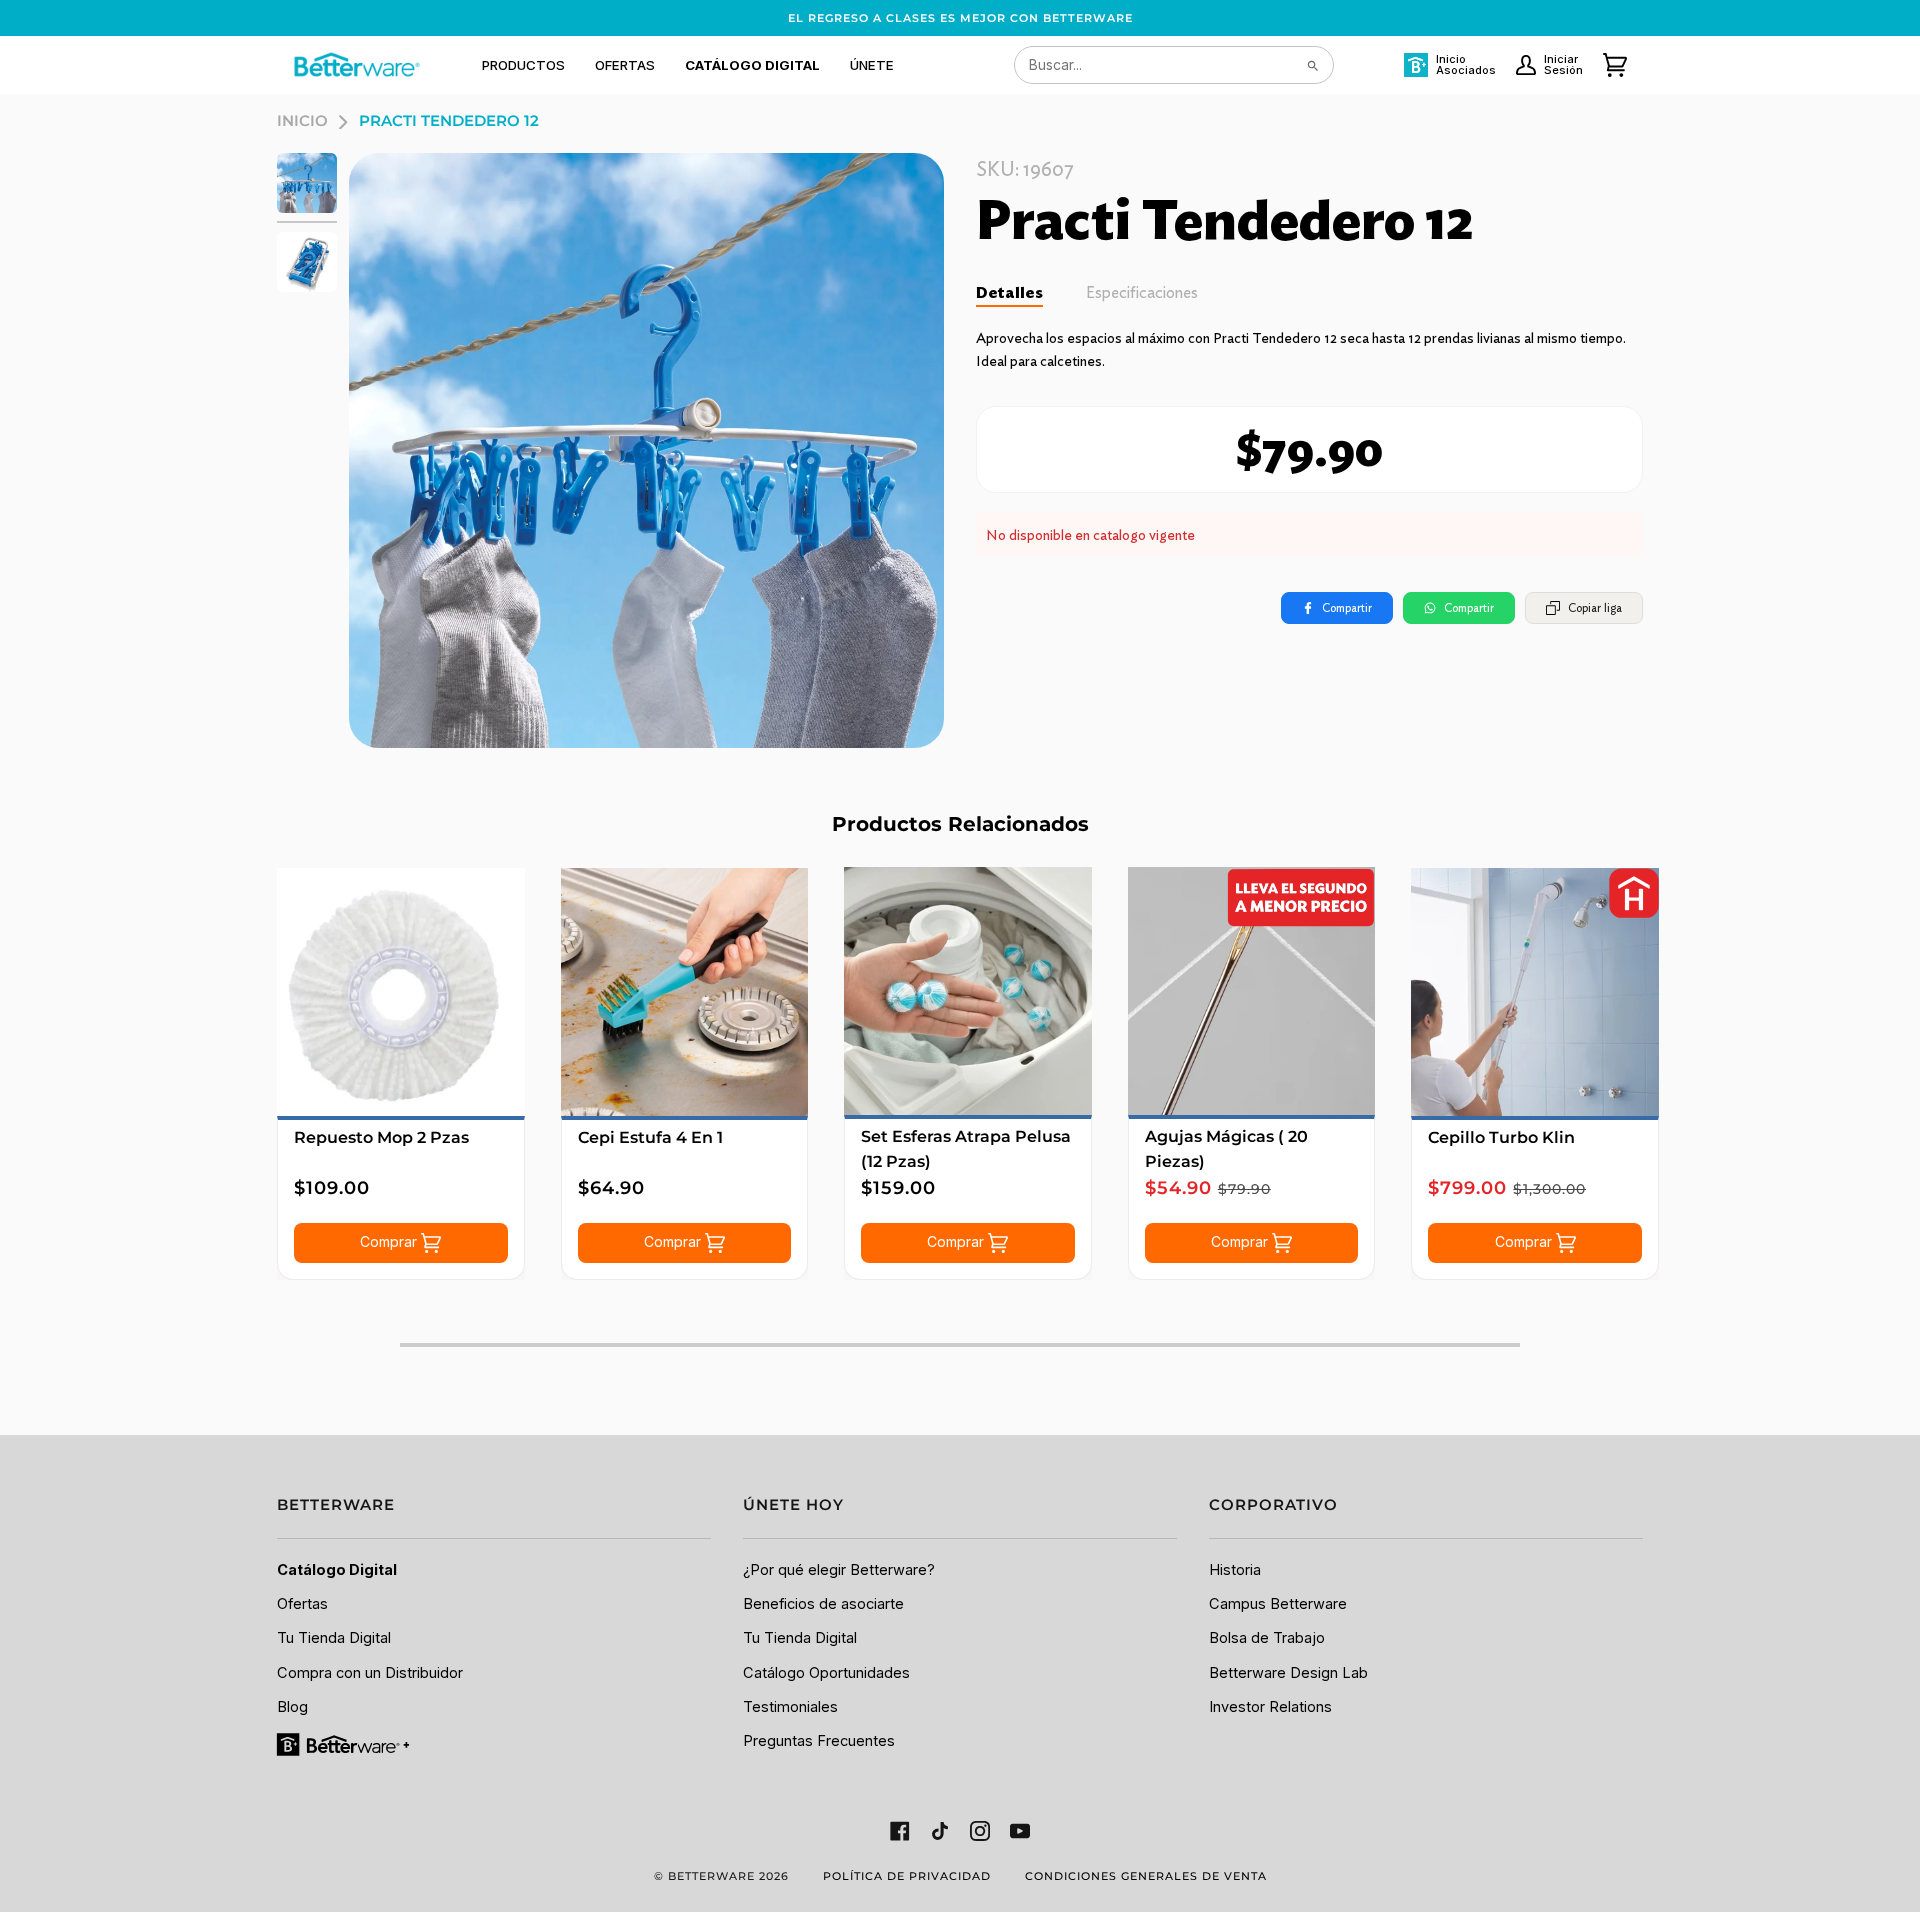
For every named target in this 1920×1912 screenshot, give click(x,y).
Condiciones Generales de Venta (1146, 1876)
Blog (292, 1707)
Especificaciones (1142, 292)
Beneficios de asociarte (823, 1604)
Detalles (1009, 292)
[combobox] (1174, 65)
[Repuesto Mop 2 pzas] (401, 992)
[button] (523, 65)
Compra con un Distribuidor (370, 1673)
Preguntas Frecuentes (819, 1741)
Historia (1235, 1570)
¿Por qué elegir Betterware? (839, 1570)
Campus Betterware (1278, 1604)
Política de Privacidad (907, 1876)
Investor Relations (1270, 1707)
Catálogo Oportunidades (826, 1673)
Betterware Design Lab (1288, 1673)
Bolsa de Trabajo (1267, 1638)
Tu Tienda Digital (334, 1638)
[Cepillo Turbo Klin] (1535, 992)
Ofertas (302, 1604)
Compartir (1347, 607)
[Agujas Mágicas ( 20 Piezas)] (1252, 991)
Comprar (390, 1241)
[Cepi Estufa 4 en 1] (685, 992)
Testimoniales (790, 1707)
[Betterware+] (344, 1744)
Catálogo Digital (337, 1570)
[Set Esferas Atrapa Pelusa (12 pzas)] (968, 991)
